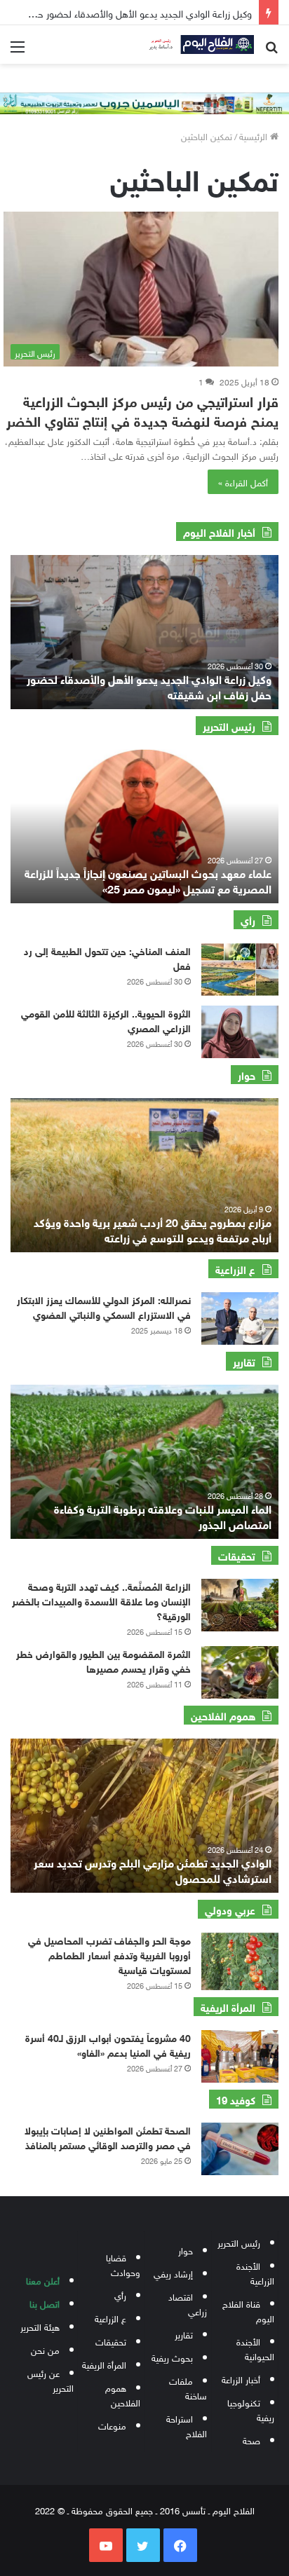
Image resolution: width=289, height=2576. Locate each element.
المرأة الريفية (104, 2364)
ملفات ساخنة (188, 2387)
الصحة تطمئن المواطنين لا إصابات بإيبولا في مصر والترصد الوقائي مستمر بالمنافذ (108, 2137)
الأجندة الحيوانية (255, 2348)
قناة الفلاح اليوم (248, 2310)
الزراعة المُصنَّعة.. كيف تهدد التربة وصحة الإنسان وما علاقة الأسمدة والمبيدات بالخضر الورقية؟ (101, 1600)
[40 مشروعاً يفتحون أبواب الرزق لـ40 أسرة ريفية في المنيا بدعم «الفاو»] (240, 2056)
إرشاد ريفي (173, 2273)
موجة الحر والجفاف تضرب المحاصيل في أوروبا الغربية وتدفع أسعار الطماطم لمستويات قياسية (109, 1954)
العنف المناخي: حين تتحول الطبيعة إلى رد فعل (107, 957)
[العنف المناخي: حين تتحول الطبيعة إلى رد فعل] (240, 970)
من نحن (45, 2349)
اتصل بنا (45, 2303)
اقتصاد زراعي (188, 2303)
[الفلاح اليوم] (198, 44)
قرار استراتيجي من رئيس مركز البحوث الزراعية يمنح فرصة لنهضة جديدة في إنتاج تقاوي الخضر (142, 410)
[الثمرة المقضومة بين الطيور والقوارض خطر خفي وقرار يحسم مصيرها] (240, 1672)
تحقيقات (111, 2341)
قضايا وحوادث (123, 2264)
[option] (144, 632)
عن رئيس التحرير (51, 2380)
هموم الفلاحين (123, 2395)
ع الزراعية (110, 2318)
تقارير (184, 2334)
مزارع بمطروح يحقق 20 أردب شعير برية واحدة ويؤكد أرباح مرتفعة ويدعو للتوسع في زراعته (153, 1229)
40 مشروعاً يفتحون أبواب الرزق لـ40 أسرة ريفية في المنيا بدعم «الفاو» (108, 2044)
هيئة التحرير (40, 2326)
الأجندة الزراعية (255, 2273)
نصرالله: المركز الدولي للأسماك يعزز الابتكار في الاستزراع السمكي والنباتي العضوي (104, 1306)
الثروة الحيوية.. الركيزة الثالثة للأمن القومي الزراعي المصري (106, 1020)
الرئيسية (255, 136)
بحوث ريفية (172, 2357)
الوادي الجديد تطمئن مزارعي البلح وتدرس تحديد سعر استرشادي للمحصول (153, 1869)
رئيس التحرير (239, 2242)
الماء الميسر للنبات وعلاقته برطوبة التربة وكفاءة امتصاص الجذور (163, 1515)
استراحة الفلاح (187, 2425)
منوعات (112, 2425)
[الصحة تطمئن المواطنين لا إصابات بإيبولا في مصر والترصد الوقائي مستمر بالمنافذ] (240, 2149)
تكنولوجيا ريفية (251, 2409)
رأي (120, 2295)
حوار (186, 2250)
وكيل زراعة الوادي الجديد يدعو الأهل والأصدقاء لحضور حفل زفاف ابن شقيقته (149, 686)
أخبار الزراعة (241, 2379)
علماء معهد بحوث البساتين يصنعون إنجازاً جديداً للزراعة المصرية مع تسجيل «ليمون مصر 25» (148, 880)
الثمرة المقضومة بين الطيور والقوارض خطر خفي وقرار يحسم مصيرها (103, 1660)
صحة (251, 2440)
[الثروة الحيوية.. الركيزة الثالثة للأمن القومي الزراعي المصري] (240, 1032)
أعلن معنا (43, 2280)
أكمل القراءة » (243, 482)
